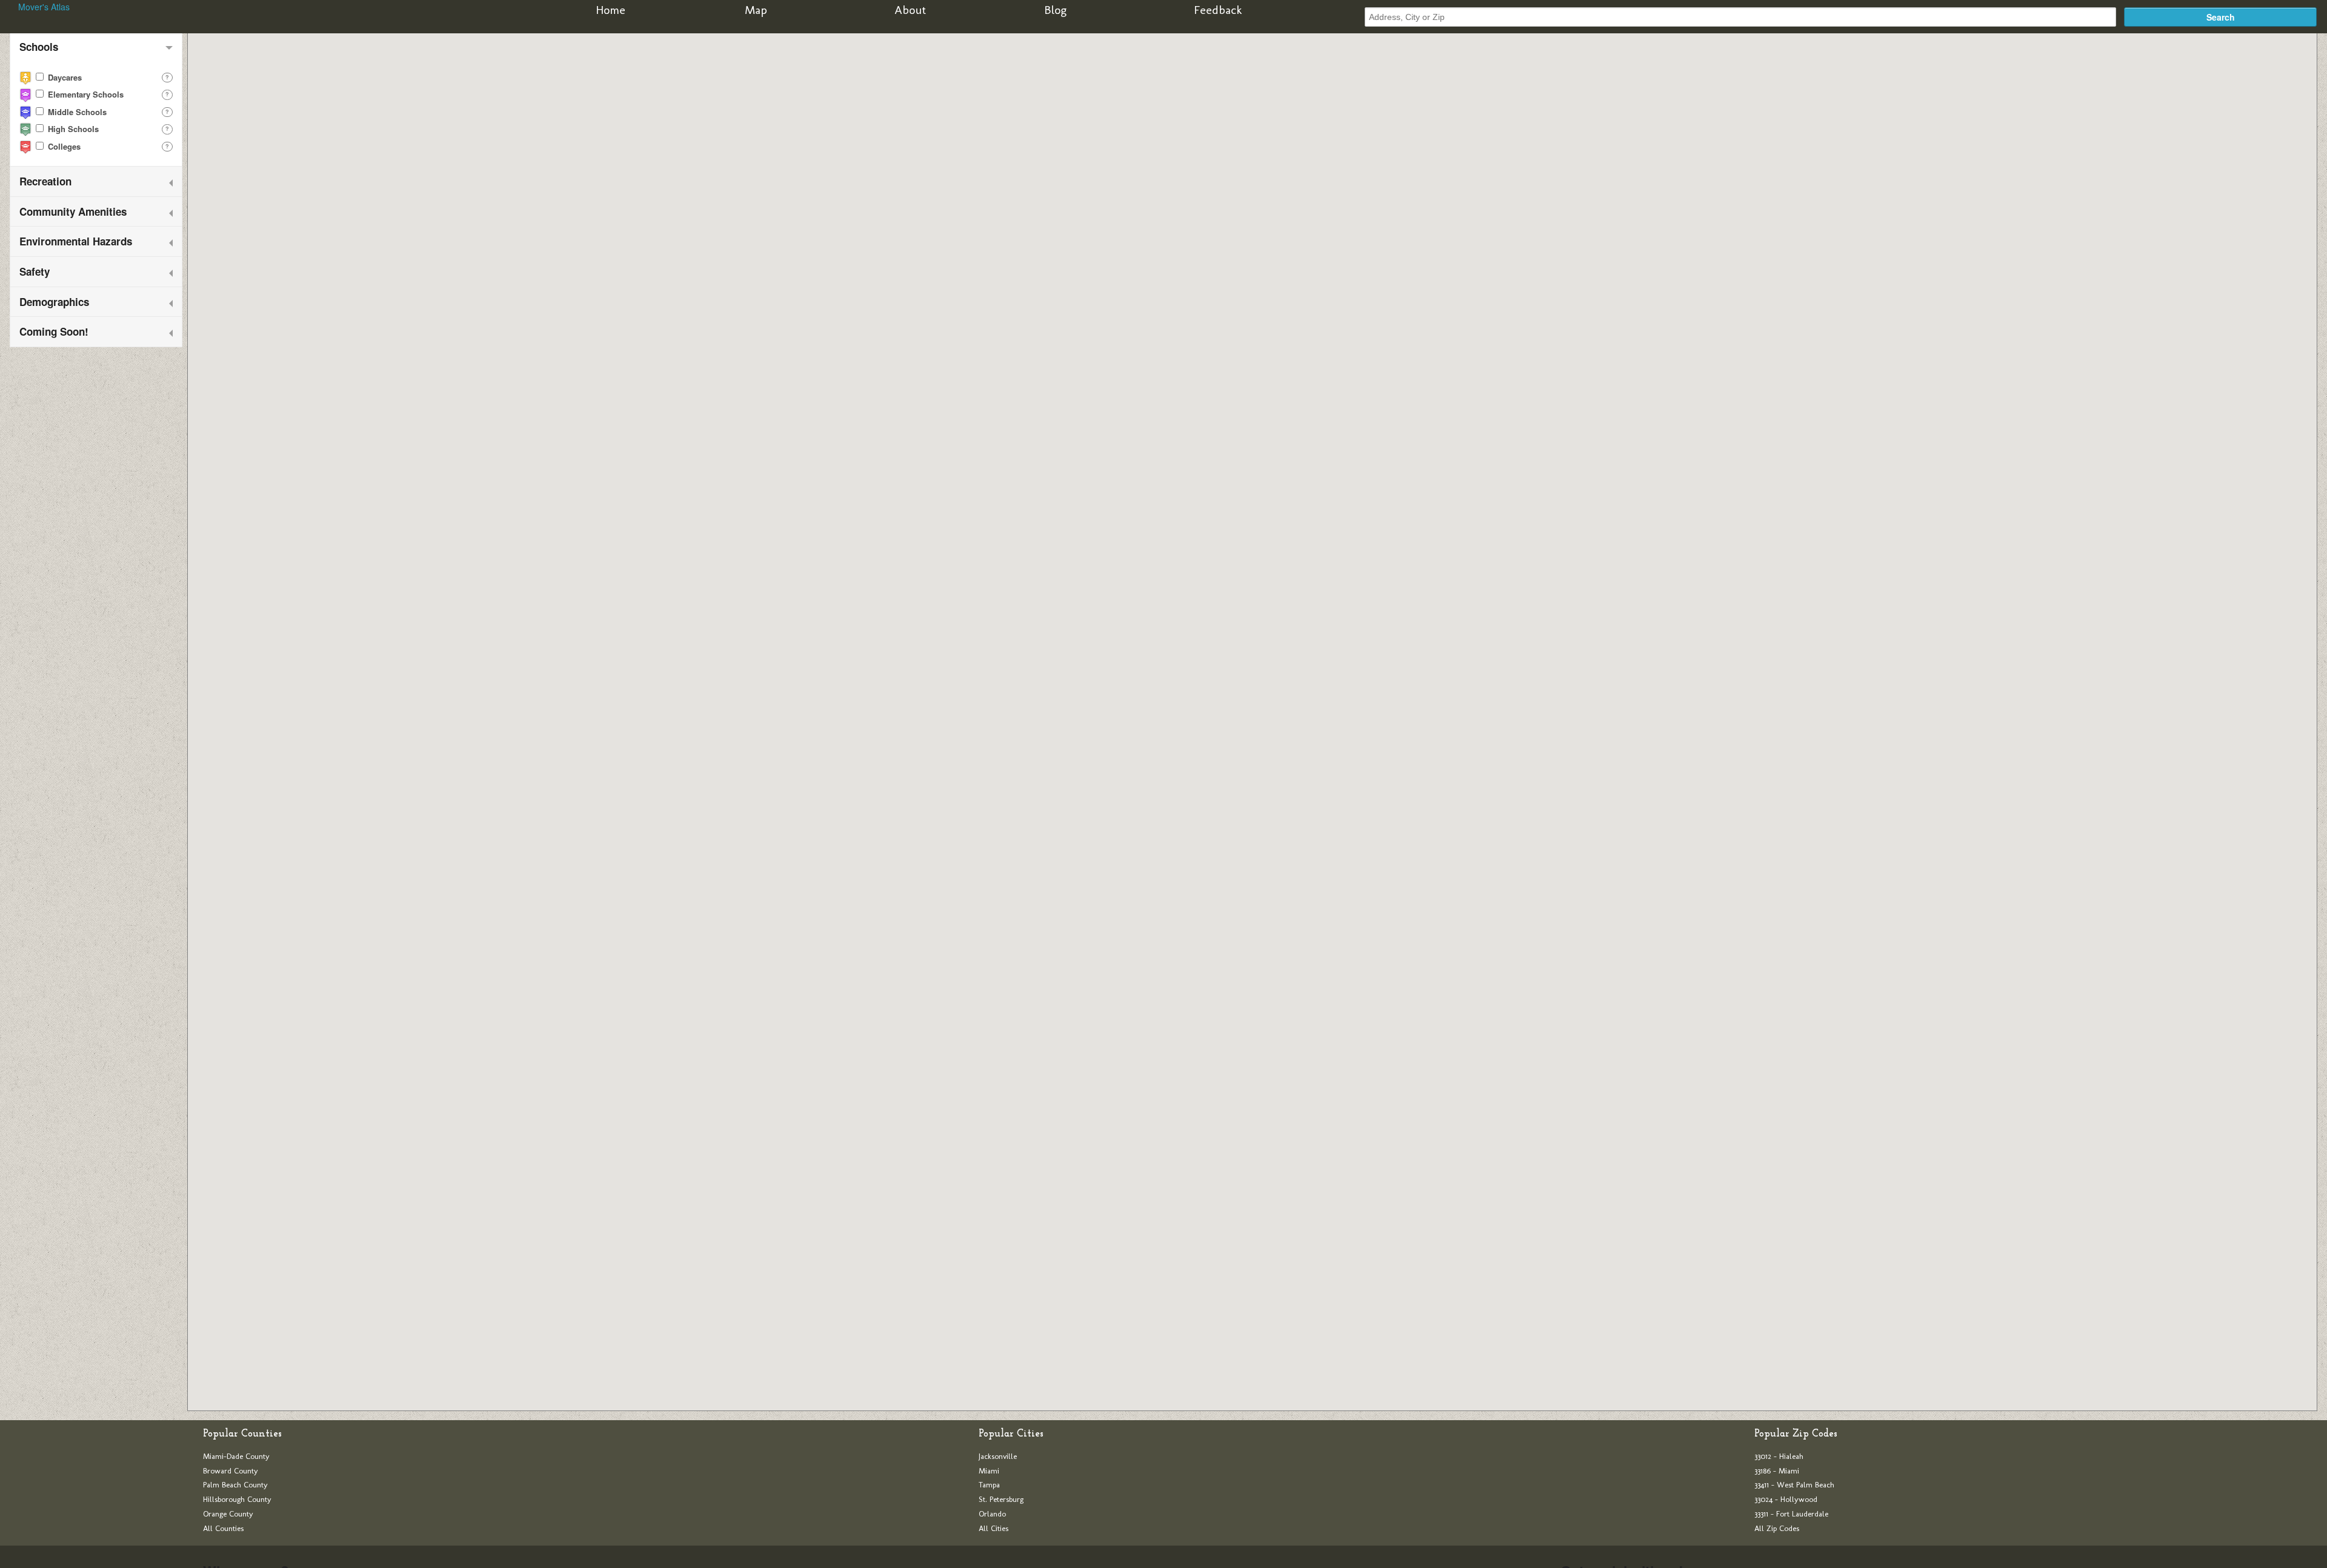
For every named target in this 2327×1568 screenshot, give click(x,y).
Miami (989, 1471)
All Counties (223, 1528)
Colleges (63, 146)
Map (756, 10)
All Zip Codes (1777, 1528)
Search (2221, 17)
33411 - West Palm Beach (1794, 1485)
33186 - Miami (1777, 1471)
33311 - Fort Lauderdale (1791, 1514)
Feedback (1218, 10)
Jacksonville (998, 1456)
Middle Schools (76, 112)
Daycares (64, 77)
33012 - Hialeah (1779, 1456)
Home (611, 10)
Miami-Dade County (236, 1456)
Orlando (992, 1514)
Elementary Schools (85, 94)
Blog (1055, 10)
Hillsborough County (237, 1499)
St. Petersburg (1001, 1499)
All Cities (994, 1528)
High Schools (72, 129)
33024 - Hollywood (1786, 1499)
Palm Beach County (235, 1485)
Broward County (231, 1471)
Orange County (228, 1514)
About (910, 10)
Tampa (989, 1485)
